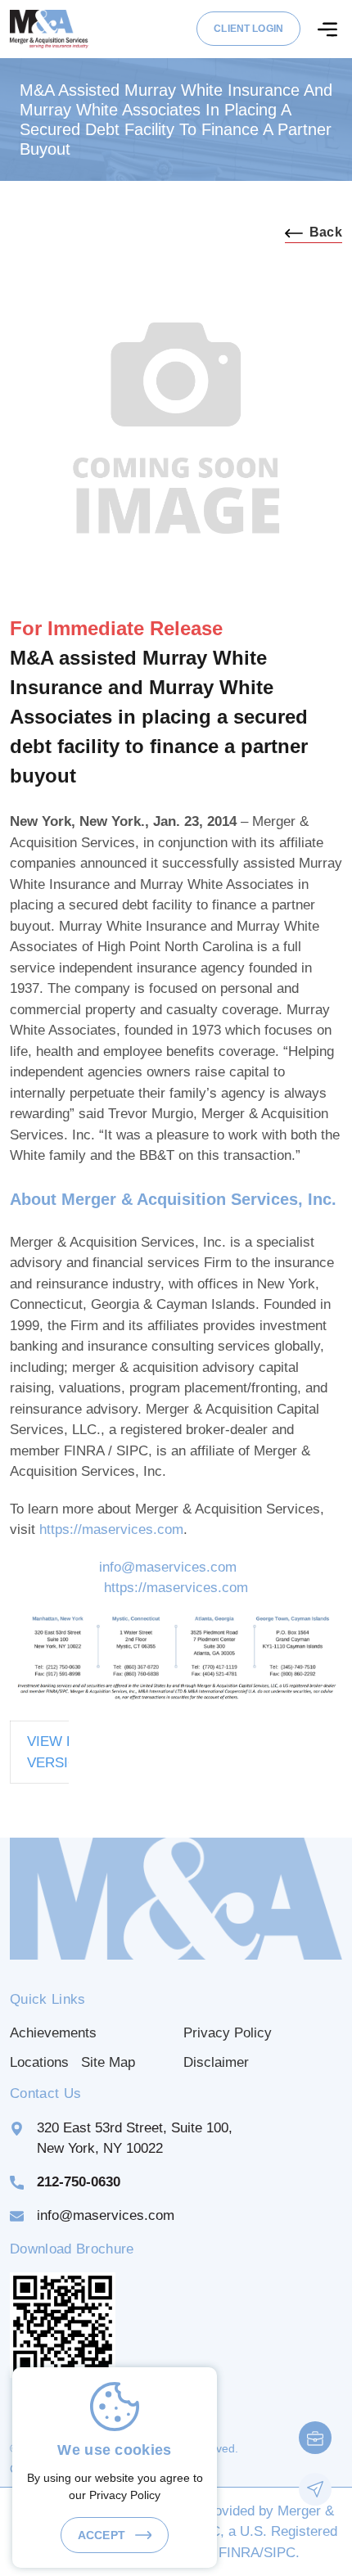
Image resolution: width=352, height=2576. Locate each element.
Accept (103, 2535)
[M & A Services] (49, 28)
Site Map (108, 2062)
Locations (39, 2062)
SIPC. (282, 2553)
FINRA (239, 2553)
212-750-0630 (79, 2182)
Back (326, 232)
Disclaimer (216, 2062)
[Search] (327, 29)
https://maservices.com (111, 1529)
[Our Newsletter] (315, 2489)
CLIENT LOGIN (248, 29)
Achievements (53, 2033)
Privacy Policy (228, 2033)
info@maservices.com (168, 1567)
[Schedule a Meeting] (315, 2438)
